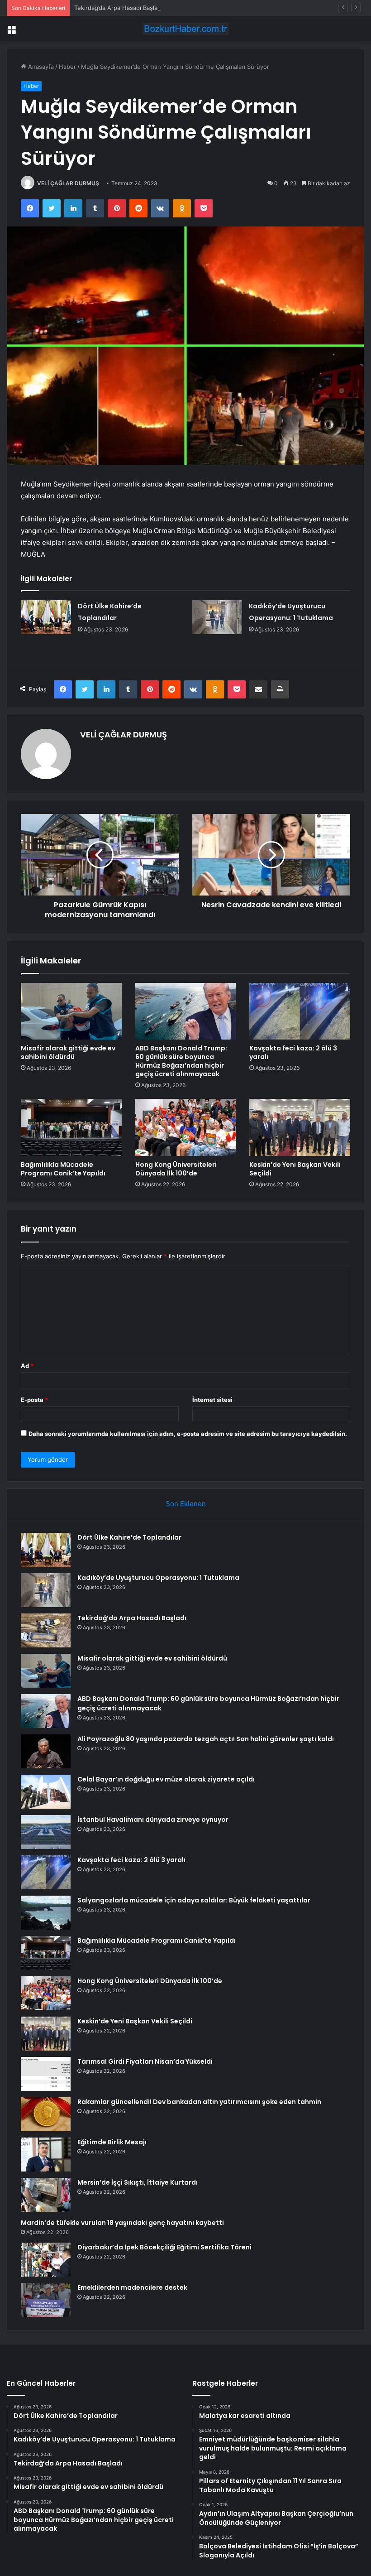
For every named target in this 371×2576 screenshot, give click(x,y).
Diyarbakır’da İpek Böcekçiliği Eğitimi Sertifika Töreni (164, 2247)
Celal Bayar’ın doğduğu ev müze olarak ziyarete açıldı (166, 1779)
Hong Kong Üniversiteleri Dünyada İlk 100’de (176, 1169)
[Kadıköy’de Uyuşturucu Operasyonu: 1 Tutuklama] (217, 617)
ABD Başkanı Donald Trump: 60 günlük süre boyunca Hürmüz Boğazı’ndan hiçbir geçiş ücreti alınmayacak (181, 1061)
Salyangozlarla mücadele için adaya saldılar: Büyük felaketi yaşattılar (194, 1900)
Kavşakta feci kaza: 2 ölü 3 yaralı (293, 1052)
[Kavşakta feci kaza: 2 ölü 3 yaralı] (300, 1011)
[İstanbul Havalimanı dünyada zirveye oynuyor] (46, 1832)
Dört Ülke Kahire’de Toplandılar (129, 1537)
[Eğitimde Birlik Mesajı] (46, 2155)
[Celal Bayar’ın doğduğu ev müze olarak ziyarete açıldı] (46, 1792)
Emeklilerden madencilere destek (132, 2287)
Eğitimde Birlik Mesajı (112, 2142)
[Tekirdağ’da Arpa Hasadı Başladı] (46, 1630)
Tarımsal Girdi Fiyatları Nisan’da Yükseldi (145, 2061)
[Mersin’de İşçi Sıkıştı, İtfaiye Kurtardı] (46, 2195)
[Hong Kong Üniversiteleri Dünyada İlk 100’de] (186, 1127)
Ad (27, 1366)
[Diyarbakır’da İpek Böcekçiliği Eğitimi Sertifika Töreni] (46, 2260)
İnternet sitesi (212, 1400)
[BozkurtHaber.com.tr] (185, 29)
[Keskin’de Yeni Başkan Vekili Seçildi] (300, 1127)
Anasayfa (40, 67)
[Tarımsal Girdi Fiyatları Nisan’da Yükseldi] (46, 2074)
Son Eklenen (186, 1504)
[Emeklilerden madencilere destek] (46, 2300)
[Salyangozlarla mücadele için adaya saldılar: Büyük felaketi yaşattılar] (46, 1913)
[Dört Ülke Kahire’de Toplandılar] (46, 617)
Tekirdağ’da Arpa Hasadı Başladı (118, 8)
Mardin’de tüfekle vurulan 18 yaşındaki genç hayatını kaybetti (122, 2223)
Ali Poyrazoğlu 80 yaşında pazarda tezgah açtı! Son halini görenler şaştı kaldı (206, 1739)
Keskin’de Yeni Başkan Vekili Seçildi (295, 1169)
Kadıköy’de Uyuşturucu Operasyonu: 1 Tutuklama (158, 1578)
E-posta (34, 1400)
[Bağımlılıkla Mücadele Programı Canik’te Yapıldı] (71, 1127)
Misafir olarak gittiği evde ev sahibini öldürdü (68, 1052)
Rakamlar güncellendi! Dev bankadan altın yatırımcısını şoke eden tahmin (199, 2102)
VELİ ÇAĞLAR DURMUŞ (68, 183)
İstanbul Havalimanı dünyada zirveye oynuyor (153, 1820)
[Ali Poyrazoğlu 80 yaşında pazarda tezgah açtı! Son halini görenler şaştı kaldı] (46, 1751)
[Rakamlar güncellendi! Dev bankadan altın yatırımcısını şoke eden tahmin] (46, 2114)
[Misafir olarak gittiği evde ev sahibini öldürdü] (71, 1011)
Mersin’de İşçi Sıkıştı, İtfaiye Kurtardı (138, 2182)
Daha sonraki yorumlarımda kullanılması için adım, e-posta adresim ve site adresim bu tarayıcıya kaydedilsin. (188, 1434)
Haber (67, 67)
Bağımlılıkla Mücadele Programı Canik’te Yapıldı (63, 1169)
